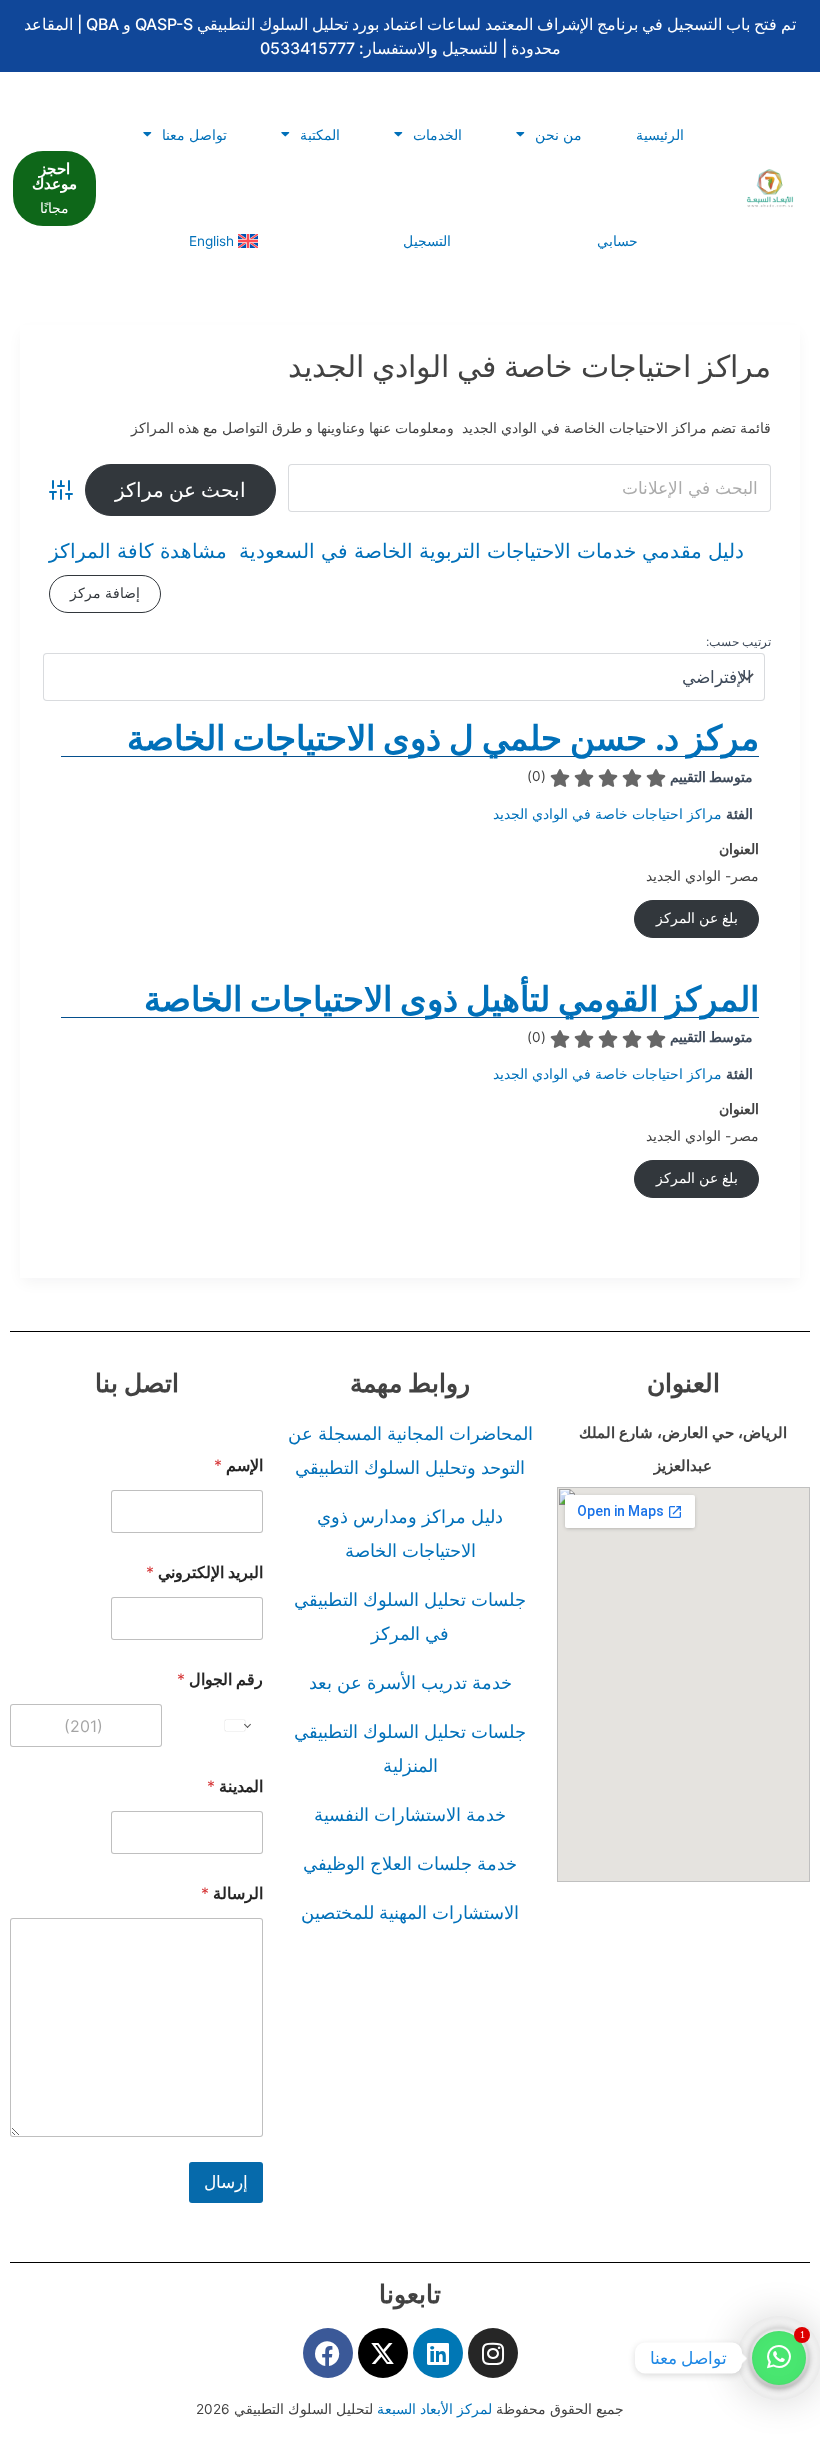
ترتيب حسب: (738, 641)
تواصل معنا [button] (194, 135)
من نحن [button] (558, 135)
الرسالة (232, 1893)
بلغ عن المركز (697, 918)
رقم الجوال (220, 1679)
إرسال (226, 2182)
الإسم (238, 1465)
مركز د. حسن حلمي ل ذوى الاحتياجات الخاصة (443, 737)
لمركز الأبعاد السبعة (436, 2409)
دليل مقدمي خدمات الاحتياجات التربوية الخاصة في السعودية (491, 551)
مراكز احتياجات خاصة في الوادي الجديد (607, 814)
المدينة (235, 1786)
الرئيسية (660, 135)
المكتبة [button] (320, 135)
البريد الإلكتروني (204, 1572)
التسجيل (427, 241)
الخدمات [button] (437, 135)
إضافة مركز (105, 593)
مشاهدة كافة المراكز (138, 551)
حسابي (617, 241)
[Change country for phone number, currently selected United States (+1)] (239, 1725)
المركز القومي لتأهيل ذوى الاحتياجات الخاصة (451, 998)
